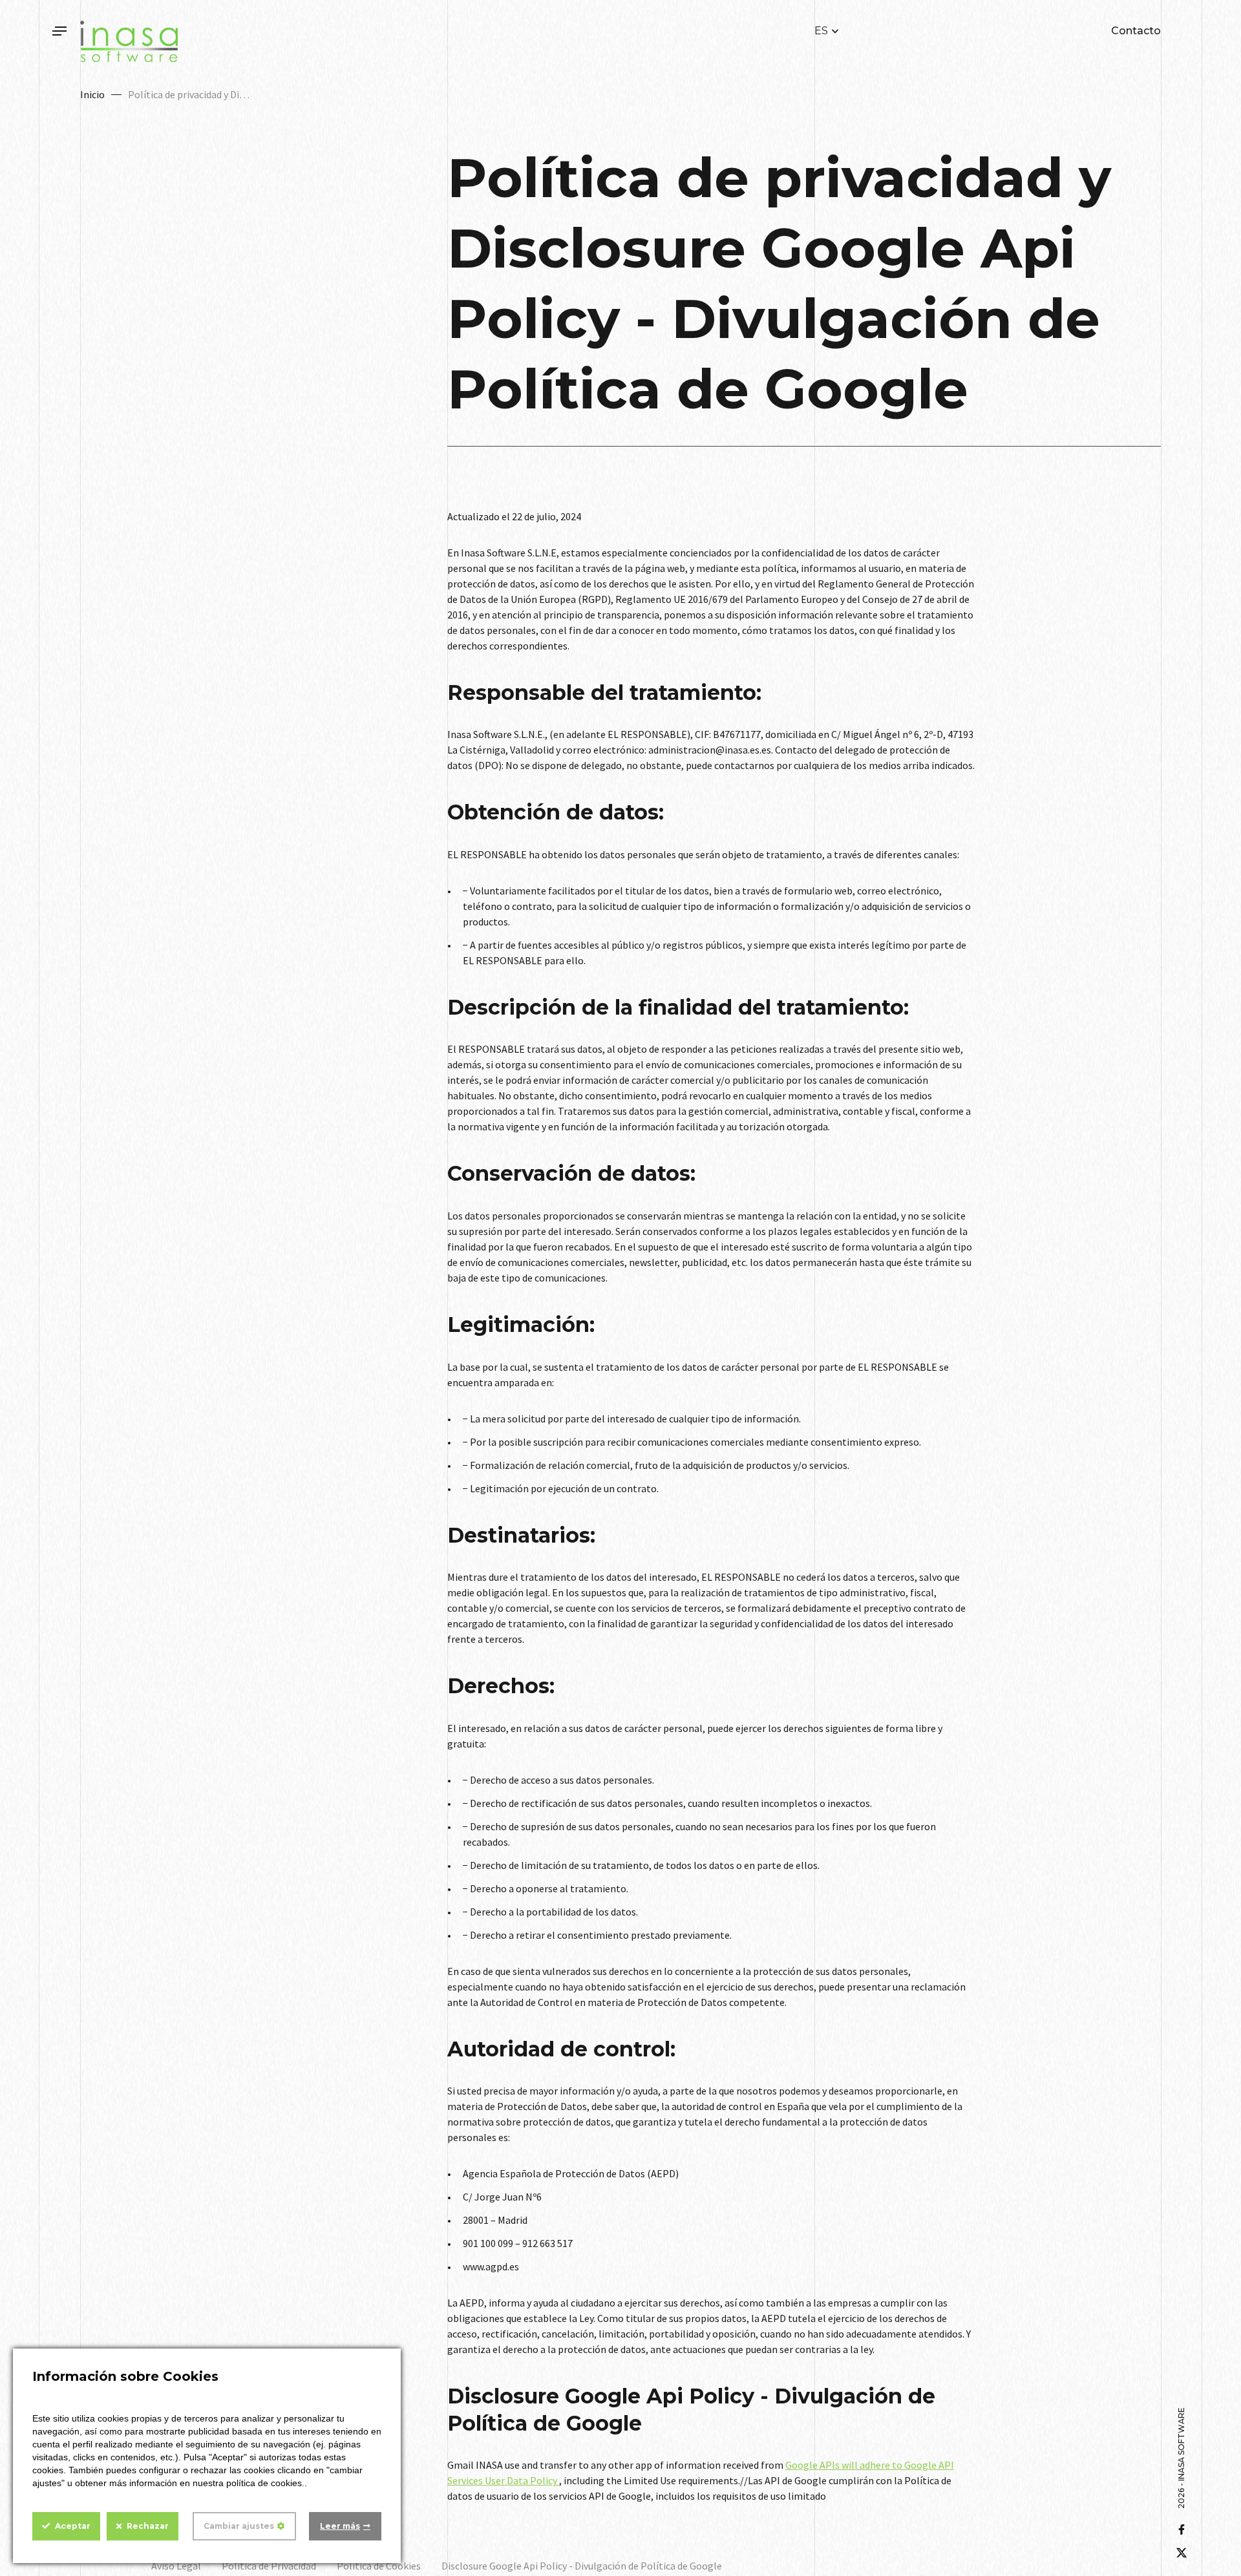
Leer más (340, 2526)
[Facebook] (1182, 2529)
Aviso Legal (176, 2566)
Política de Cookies (379, 2566)
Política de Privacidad (269, 2566)
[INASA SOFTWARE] (129, 41)
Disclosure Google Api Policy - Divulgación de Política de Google (582, 2566)
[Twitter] (1182, 2553)
